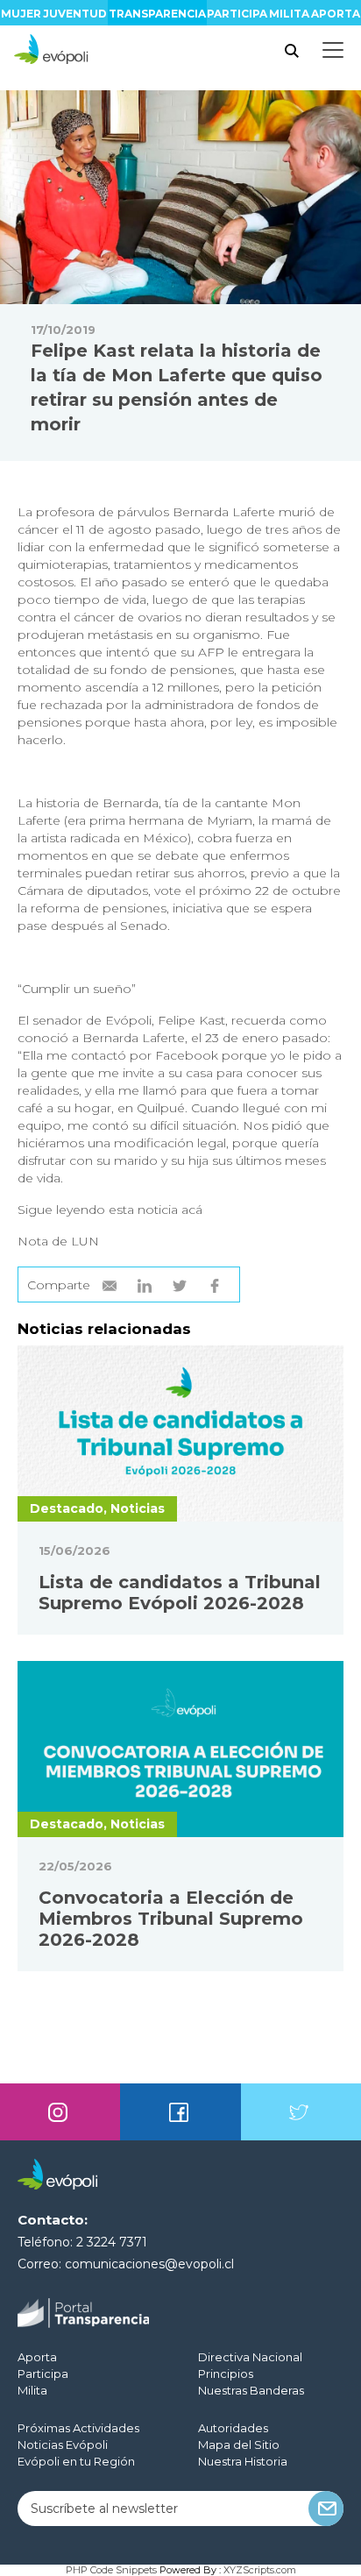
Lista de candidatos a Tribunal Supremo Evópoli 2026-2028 (180, 1593)
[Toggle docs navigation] (333, 50)
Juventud (75, 14)
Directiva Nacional (250, 2357)
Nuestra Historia (243, 2461)
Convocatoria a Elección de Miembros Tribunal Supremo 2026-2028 (171, 1919)
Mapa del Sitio (239, 2445)
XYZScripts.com (260, 2570)
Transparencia (157, 14)
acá (192, 1210)
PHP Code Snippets (111, 2570)
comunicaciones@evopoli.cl (149, 2264)
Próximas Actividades (78, 2428)
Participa (237, 14)
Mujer (21, 14)
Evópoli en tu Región (76, 2461)
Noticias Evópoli (63, 2445)
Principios (226, 2374)
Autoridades (233, 2428)
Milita (289, 14)
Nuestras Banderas (251, 2390)
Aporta (336, 14)
